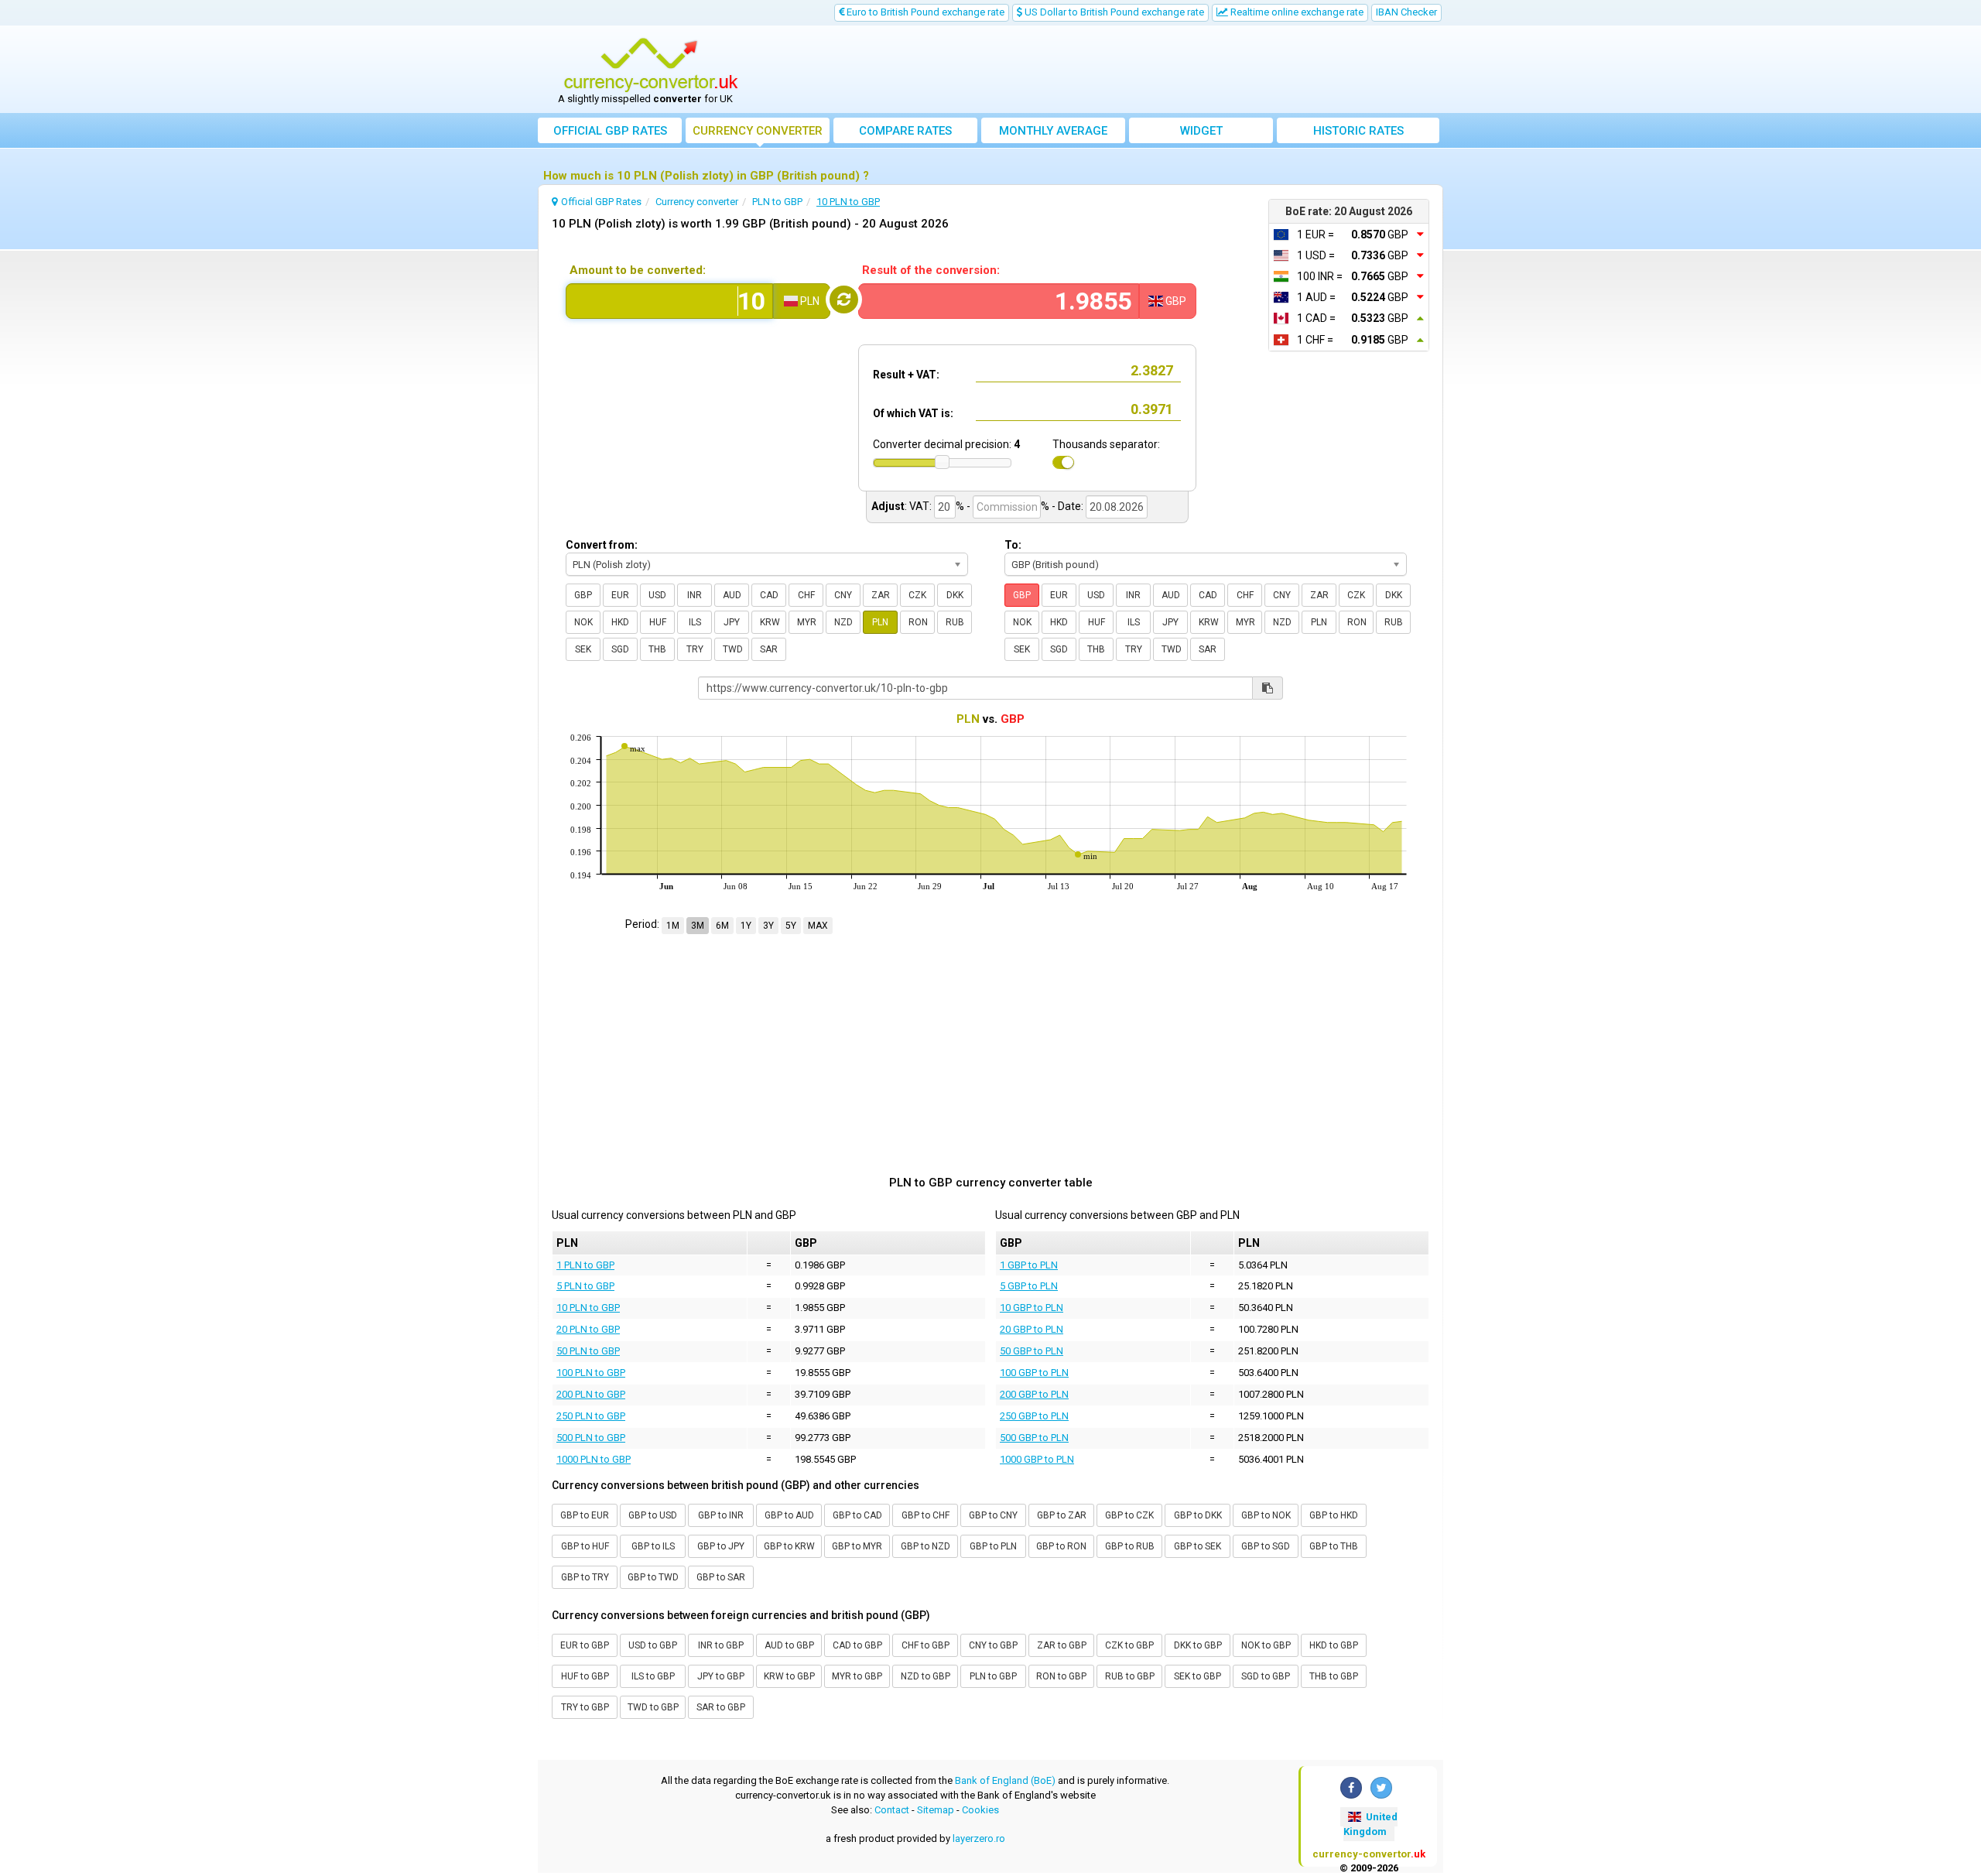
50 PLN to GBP (588, 1351)
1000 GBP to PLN (1037, 1459)
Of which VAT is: (913, 413)
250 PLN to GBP (591, 1416)
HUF (658, 622)
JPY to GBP (721, 1676)
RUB (955, 622)
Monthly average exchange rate (1053, 134)
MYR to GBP (857, 1676)
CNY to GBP (993, 1645)
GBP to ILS (653, 1546)
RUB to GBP (1130, 1676)
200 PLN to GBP (591, 1394)
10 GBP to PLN (1032, 1308)
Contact (892, 1810)
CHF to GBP (925, 1645)
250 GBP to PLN (1034, 1416)
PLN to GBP (993, 1676)
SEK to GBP (1197, 1676)
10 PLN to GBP (588, 1308)
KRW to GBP (789, 1676)
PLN (880, 622)
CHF (806, 595)
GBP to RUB (1130, 1546)
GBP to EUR (585, 1515)
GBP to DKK (1198, 1515)
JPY (732, 622)
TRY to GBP (585, 1707)
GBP (583, 595)
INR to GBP (721, 1645)
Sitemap (936, 1810)
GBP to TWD (653, 1577)
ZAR (881, 595)
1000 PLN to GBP (594, 1459)
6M (722, 926)
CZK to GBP (1129, 1645)
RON (918, 622)
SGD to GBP (1266, 1676)
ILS (695, 622)
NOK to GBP (1266, 1645)
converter (758, 131)
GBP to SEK (1197, 1546)
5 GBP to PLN (1029, 1286)
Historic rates (1358, 131)
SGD (620, 649)
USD (657, 595)
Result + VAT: (906, 375)
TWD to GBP (653, 1707)
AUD (732, 595)
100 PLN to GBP (591, 1373)
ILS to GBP (653, 1676)
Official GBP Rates (610, 131)
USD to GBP (653, 1645)
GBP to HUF (585, 1546)
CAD (769, 595)
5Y (791, 926)
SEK (583, 649)
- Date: (1067, 506)
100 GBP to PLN (1034, 1373)
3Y (768, 926)
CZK (917, 595)
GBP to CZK (1129, 1515)
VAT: (920, 506)
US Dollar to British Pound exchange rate (1113, 12)
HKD (620, 622)
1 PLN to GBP (585, 1265)
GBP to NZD (925, 1546)
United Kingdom (1370, 1824)
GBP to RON (1061, 1546)
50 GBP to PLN (1032, 1351)
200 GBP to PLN (1034, 1394)
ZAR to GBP (1062, 1645)
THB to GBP (1334, 1676)
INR (695, 595)
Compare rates (905, 131)
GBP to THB (1334, 1546)
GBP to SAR (721, 1577)
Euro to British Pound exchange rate (924, 12)
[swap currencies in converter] (844, 300)
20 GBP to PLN (1032, 1329)
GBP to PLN (993, 1546)
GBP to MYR (857, 1546)
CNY (843, 595)
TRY (695, 649)
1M (673, 926)
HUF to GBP (585, 1676)
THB (657, 649)
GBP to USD (653, 1515)
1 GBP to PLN (1029, 1265)
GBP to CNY (993, 1515)
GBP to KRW (789, 1546)
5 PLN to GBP (585, 1286)
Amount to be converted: (638, 270)
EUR (620, 595)
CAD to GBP (857, 1645)
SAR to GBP (721, 1707)
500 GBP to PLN (1034, 1438)
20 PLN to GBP (588, 1329)
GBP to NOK (1266, 1515)
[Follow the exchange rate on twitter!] (1381, 1788)
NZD (843, 622)
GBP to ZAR (1062, 1515)
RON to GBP (1061, 1676)
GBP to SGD (1266, 1546)
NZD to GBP (925, 1676)
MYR (807, 622)
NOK (583, 622)
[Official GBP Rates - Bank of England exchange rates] (651, 64)
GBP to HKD (1334, 1515)
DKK (955, 595)
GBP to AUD (789, 1515)
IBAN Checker (1406, 12)
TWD (733, 649)
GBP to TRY (585, 1577)
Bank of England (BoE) (1005, 1780)
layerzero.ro (979, 1838)
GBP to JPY (721, 1546)
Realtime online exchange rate (1296, 12)
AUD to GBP (789, 1645)
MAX (818, 926)
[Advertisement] (1104, 70)
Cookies (980, 1810)
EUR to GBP (585, 1645)
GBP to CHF (925, 1515)
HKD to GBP (1334, 1645)
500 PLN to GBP (591, 1438)
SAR (769, 649)
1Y (746, 926)
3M (698, 926)
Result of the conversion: (931, 270)
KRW (770, 622)
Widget (1201, 131)
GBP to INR (721, 1515)
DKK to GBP (1198, 1645)
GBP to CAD (857, 1515)
